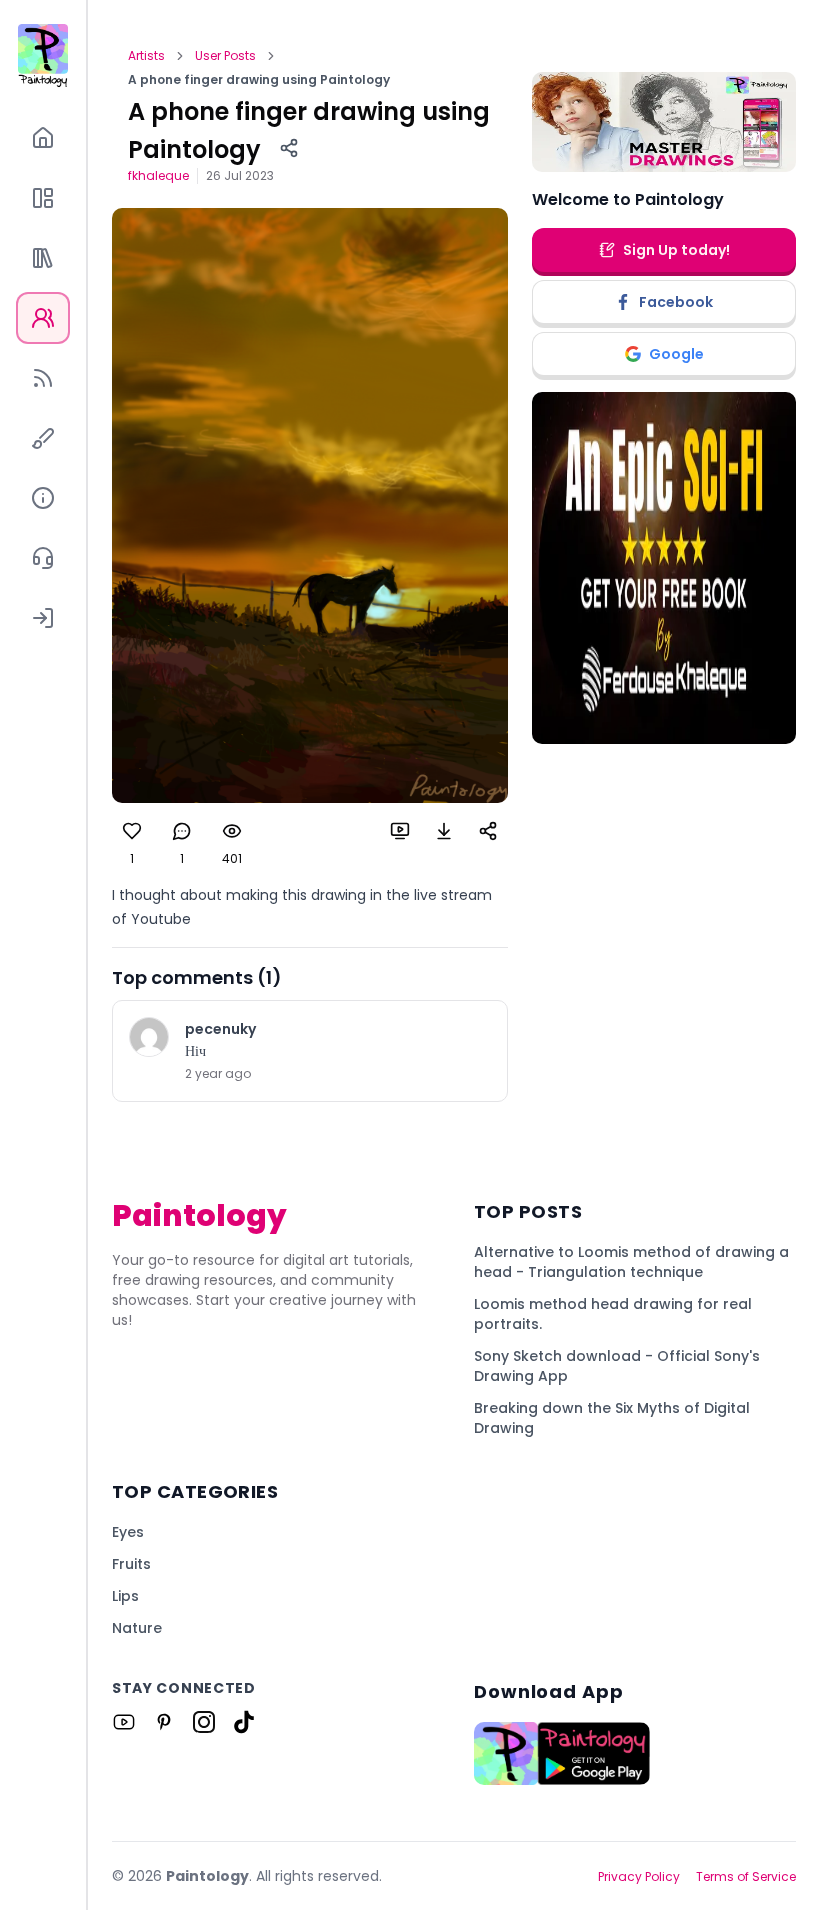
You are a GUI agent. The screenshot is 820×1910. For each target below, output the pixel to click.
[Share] (289, 148)
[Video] (400, 831)
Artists (146, 56)
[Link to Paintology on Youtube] (124, 1722)
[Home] (43, 138)
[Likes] (132, 831)
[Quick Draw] (43, 438)
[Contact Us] (43, 558)
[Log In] (43, 618)
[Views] (232, 831)
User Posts (225, 56)
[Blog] (43, 378)
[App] (43, 198)
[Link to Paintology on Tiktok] (244, 1722)
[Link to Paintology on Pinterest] (164, 1722)
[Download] (444, 831)
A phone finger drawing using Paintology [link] (259, 80)
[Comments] (182, 831)
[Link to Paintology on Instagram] (204, 1722)
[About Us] (43, 498)
